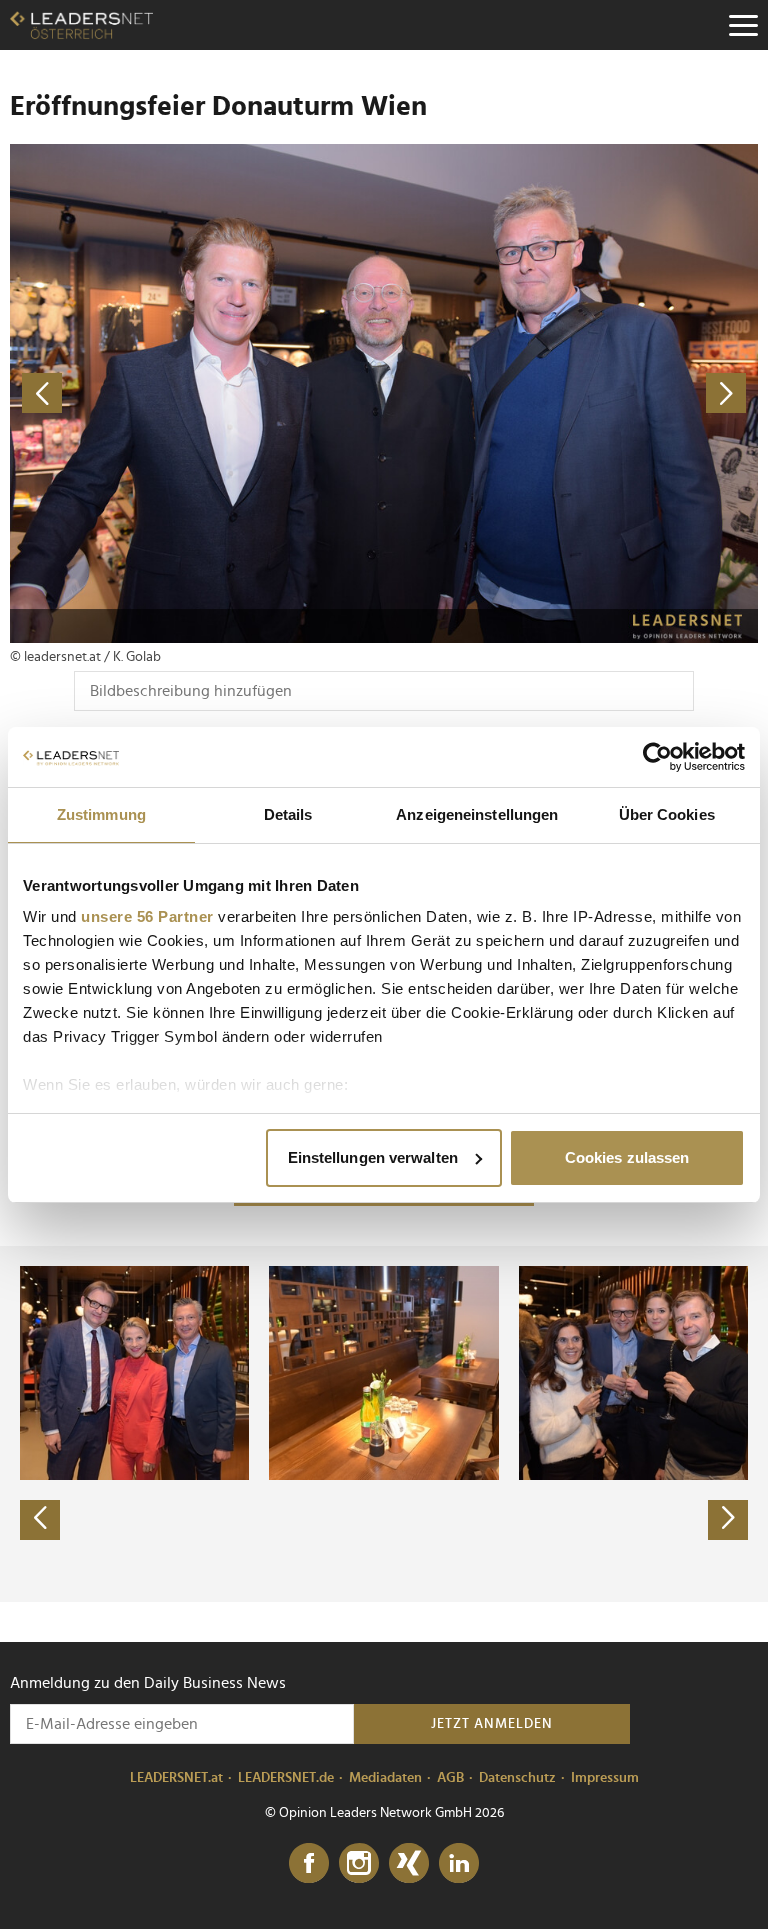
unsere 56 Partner (147, 916)
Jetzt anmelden (492, 1724)
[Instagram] (359, 1864)
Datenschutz (517, 1778)
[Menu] (743, 25)
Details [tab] (288, 814)
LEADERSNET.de (286, 1778)
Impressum (605, 1778)
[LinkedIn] (459, 1864)
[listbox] (384, 1424)
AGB (450, 1778)
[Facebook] (309, 1864)
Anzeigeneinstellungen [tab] (477, 814)
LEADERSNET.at (176, 1778)
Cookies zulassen (627, 1157)
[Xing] (409, 1864)
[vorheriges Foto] (197, 393)
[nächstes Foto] (571, 393)
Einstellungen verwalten (373, 1157)
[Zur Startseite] (81, 25)
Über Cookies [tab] (667, 814)
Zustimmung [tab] (101, 814)
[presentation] (40, 1520)
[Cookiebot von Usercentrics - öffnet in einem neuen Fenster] (657, 757)
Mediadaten (385, 1778)
